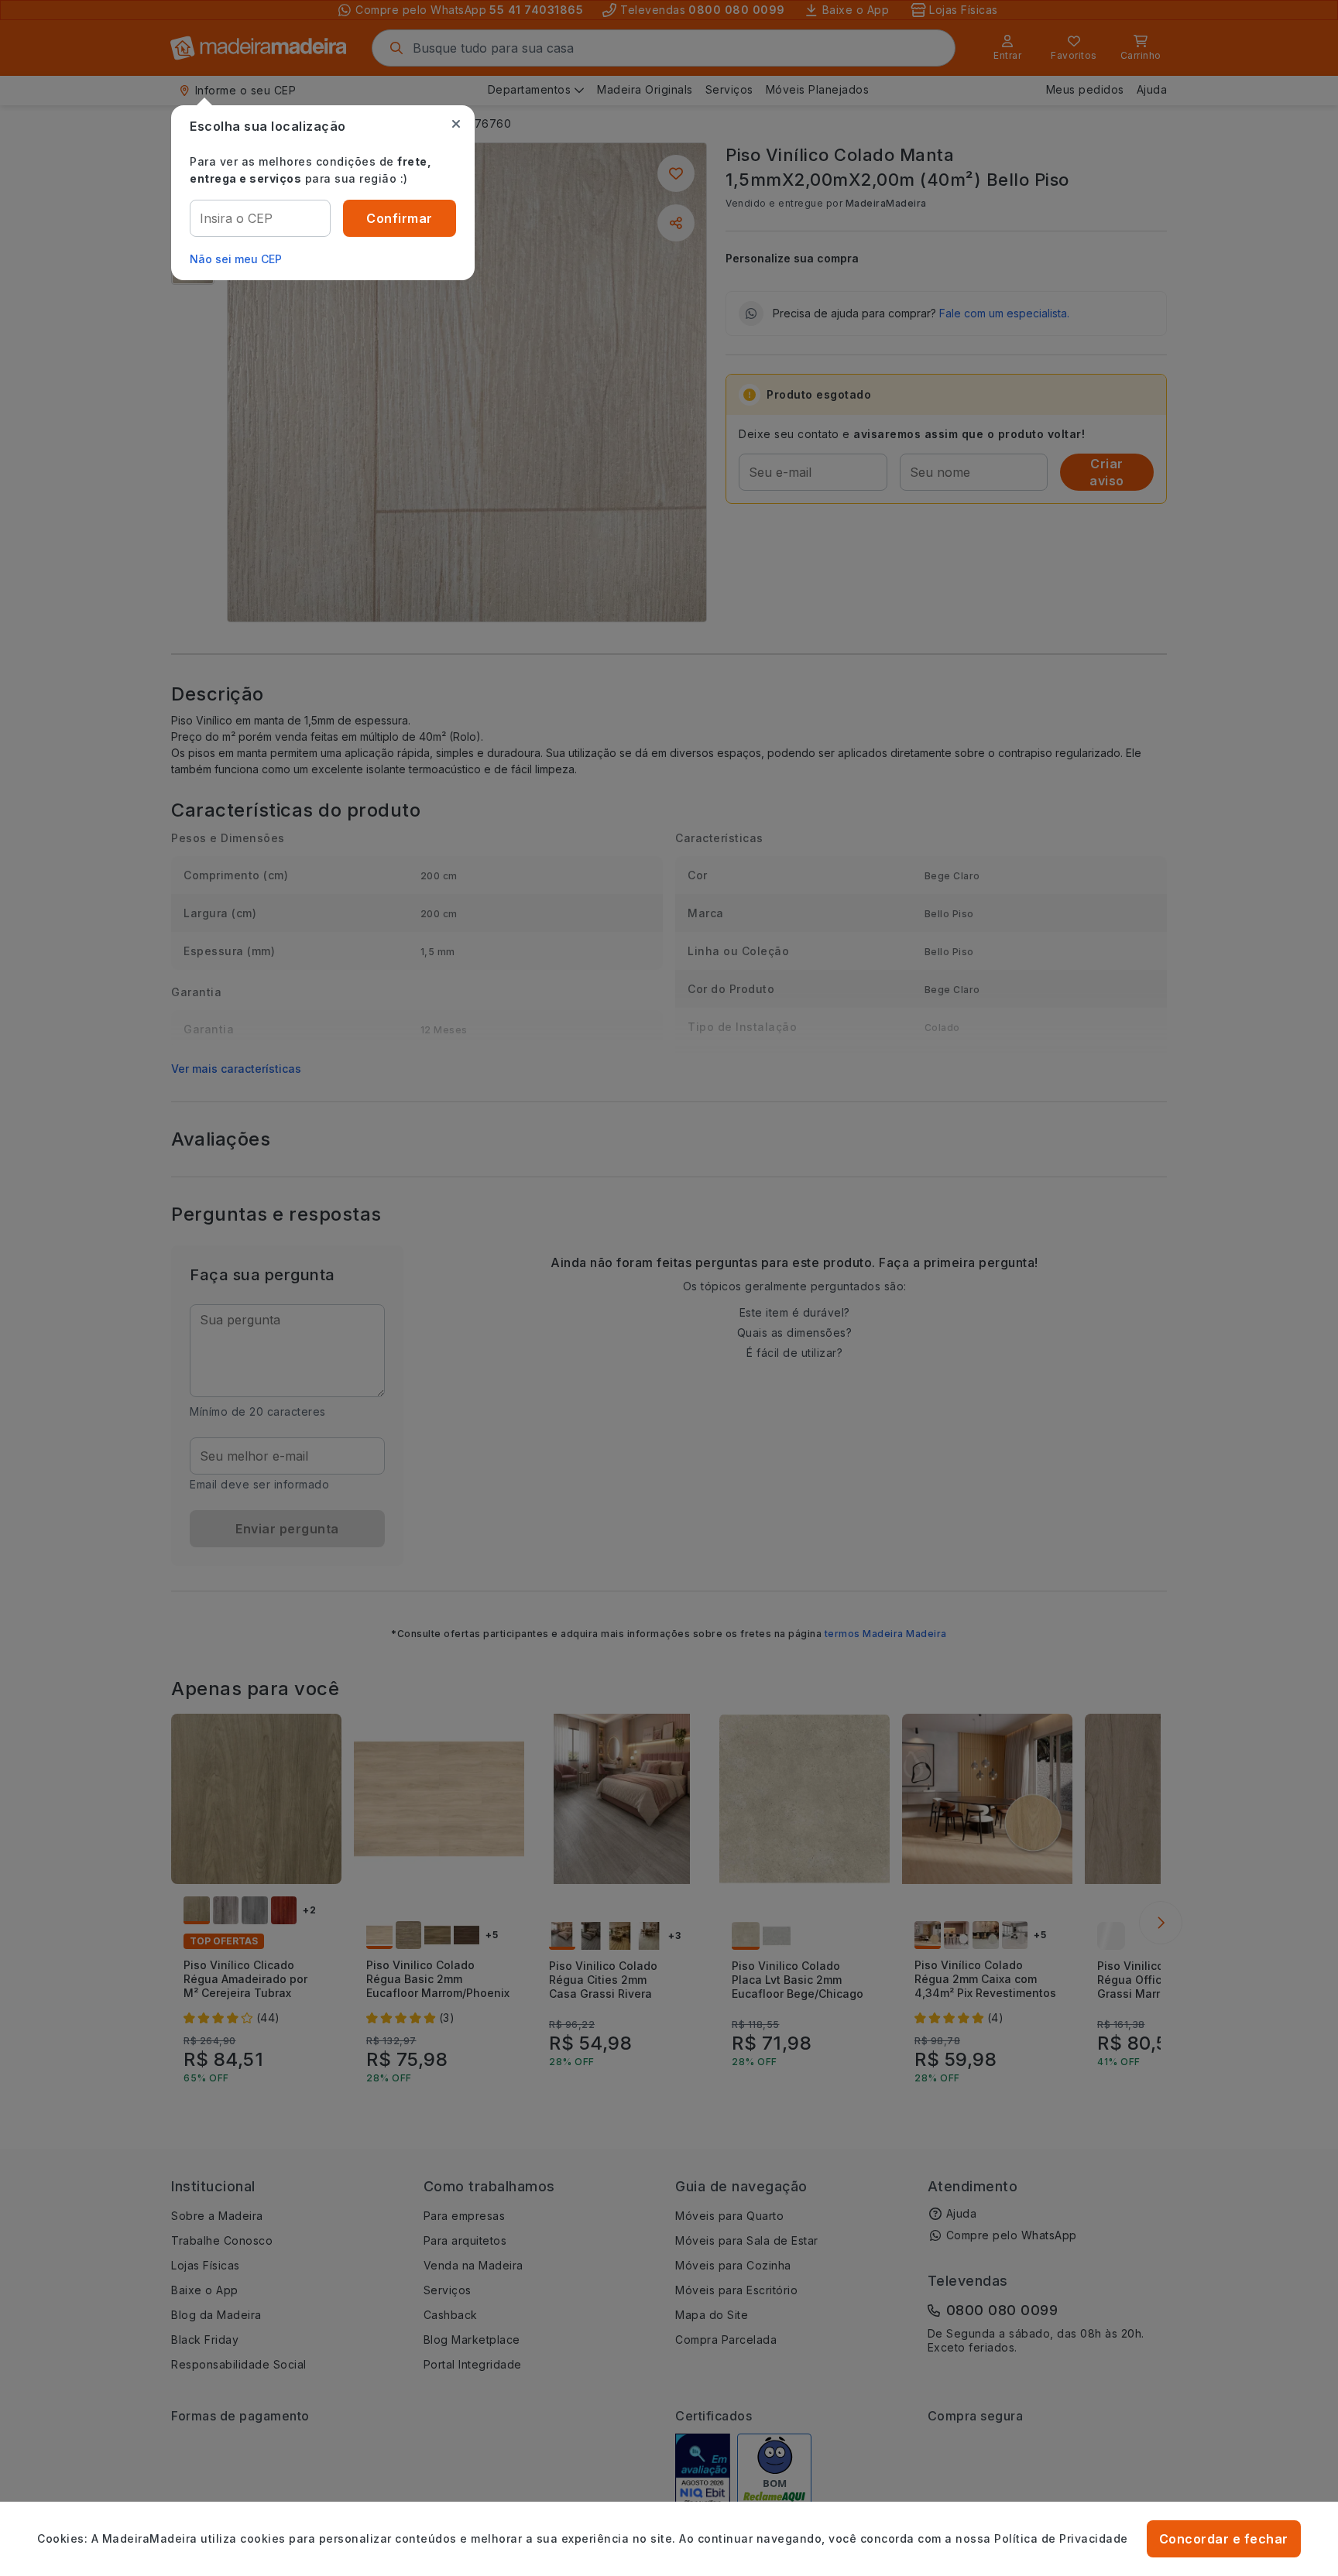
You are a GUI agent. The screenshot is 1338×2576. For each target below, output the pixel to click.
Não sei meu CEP (236, 259)
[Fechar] (456, 124)
